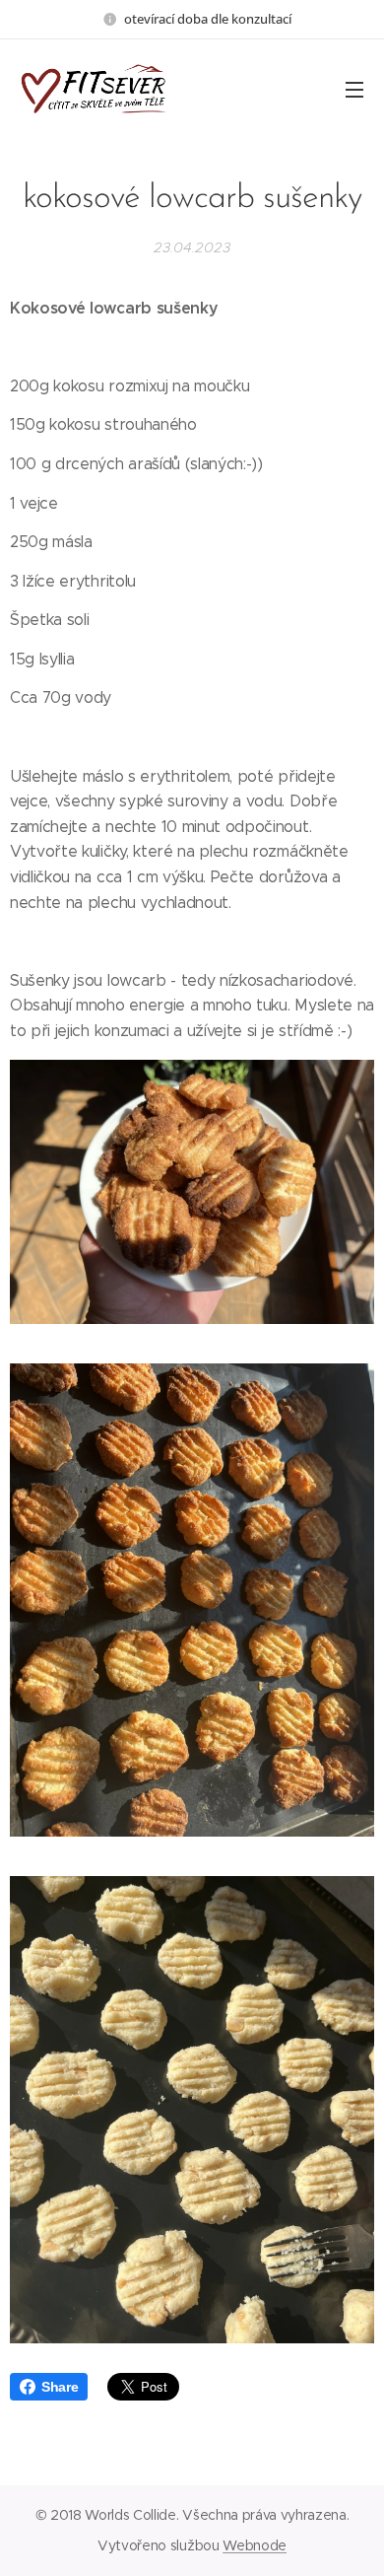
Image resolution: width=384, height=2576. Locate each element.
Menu (354, 89)
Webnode (255, 2545)
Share (60, 2387)
